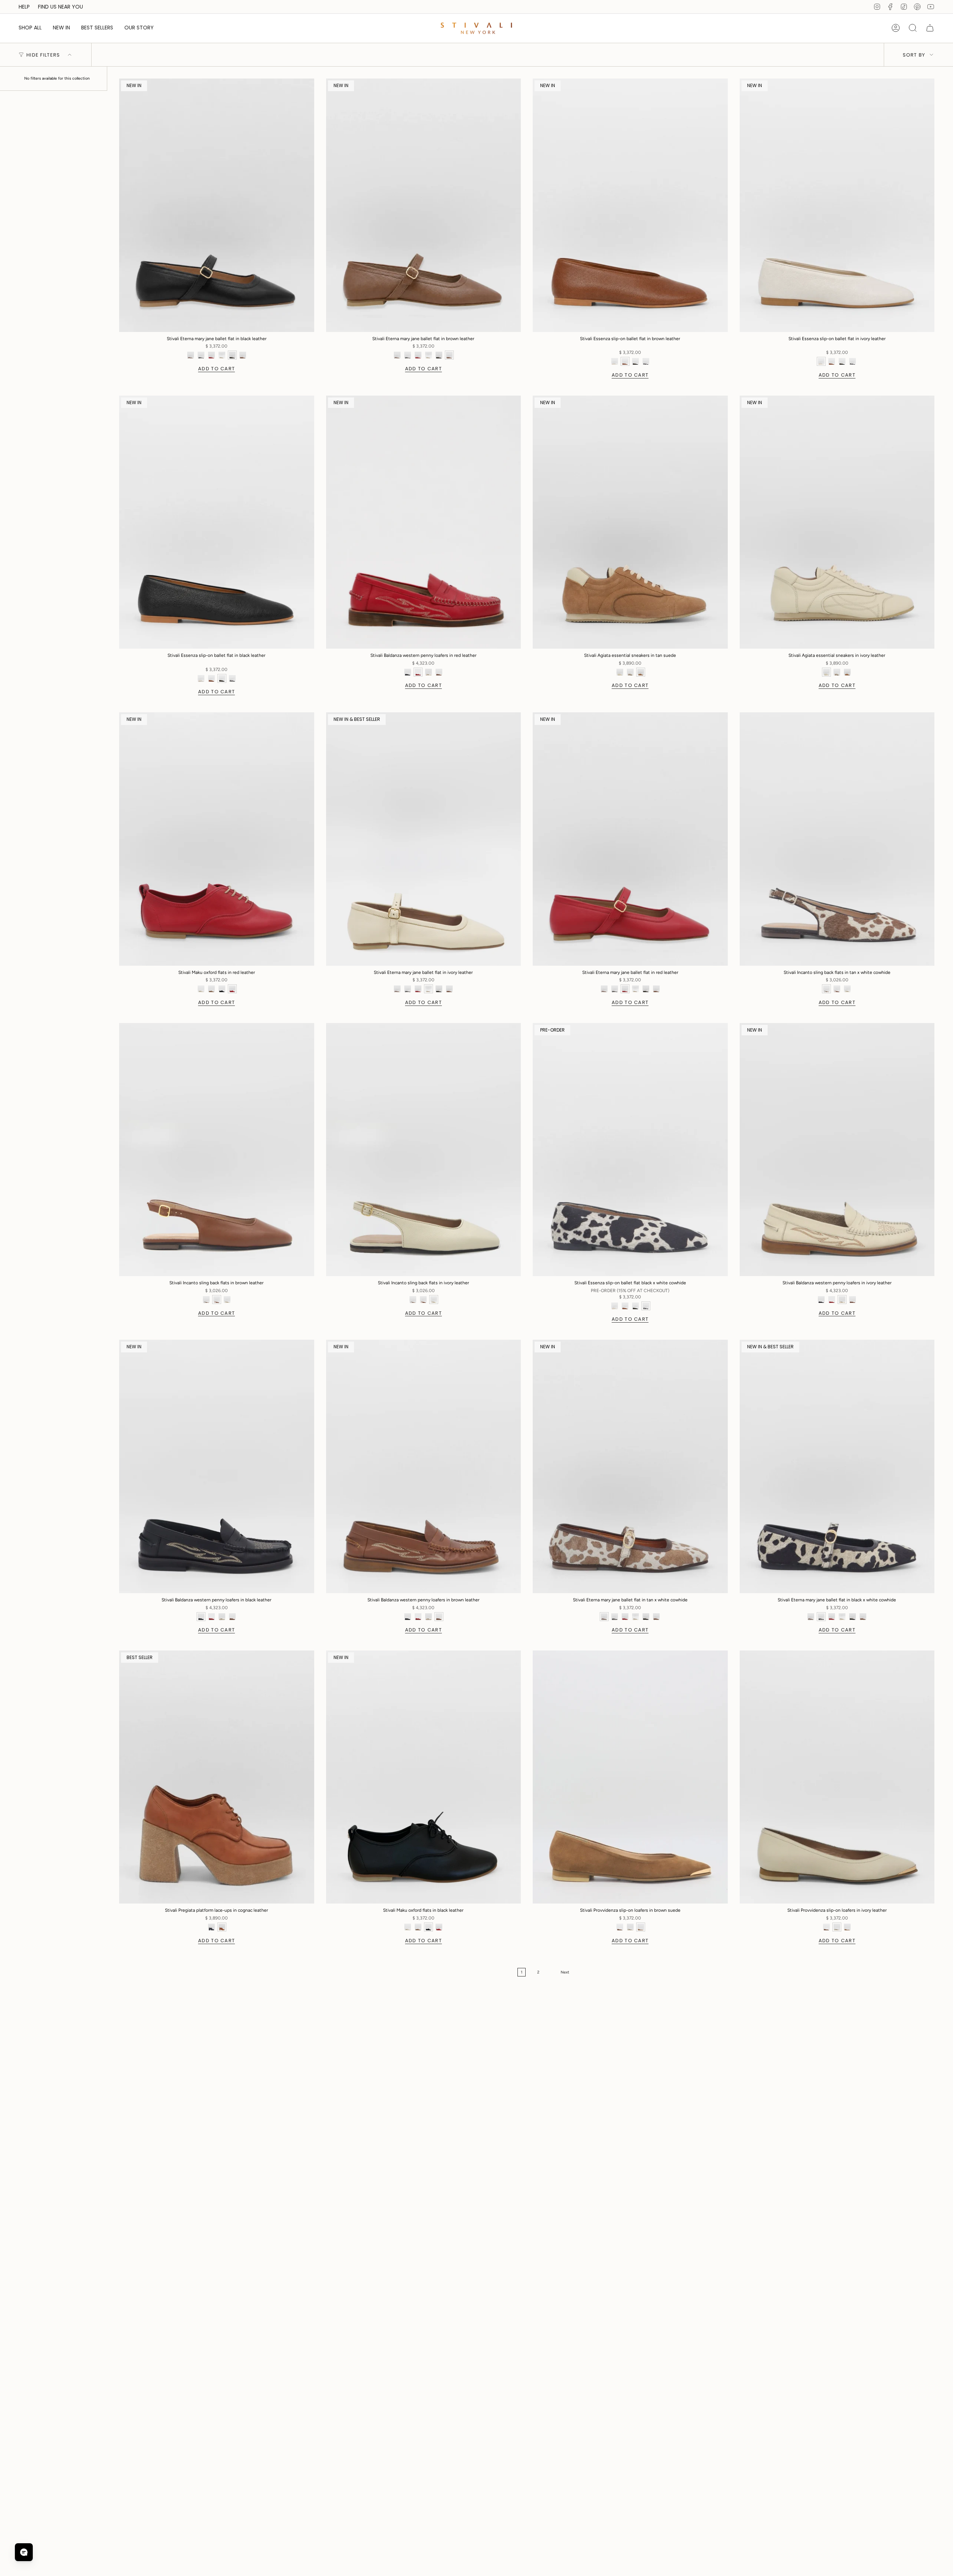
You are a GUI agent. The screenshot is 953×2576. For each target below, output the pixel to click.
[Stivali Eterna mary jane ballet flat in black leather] (217, 205)
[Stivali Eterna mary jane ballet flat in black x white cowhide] (837, 1466)
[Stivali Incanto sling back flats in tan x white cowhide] (837, 839)
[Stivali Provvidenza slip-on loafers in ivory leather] (837, 1777)
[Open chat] (24, 2552)
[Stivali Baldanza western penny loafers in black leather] (217, 1466)
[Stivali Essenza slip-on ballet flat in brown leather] (630, 205)
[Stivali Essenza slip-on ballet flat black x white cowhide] (630, 1150)
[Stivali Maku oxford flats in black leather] (424, 1777)
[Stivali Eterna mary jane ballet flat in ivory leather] (424, 839)
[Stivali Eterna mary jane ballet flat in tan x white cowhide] (630, 1466)
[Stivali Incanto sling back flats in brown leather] (217, 1150)
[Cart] (930, 28)
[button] (30, 28)
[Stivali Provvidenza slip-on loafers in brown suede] (630, 1777)
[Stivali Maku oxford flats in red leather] (217, 839)
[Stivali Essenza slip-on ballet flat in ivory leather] (837, 205)
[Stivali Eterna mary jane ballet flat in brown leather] (424, 205)
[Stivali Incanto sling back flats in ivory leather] (424, 1150)
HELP (24, 7)
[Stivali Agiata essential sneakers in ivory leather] (837, 522)
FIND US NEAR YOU (60, 7)
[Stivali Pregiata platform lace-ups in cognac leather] (217, 1777)
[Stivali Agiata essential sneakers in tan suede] (630, 522)
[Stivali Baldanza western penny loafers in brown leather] (424, 1466)
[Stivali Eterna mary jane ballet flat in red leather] (630, 839)
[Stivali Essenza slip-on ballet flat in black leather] (217, 522)
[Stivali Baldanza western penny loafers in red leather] (424, 522)
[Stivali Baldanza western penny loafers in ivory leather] (837, 1150)
